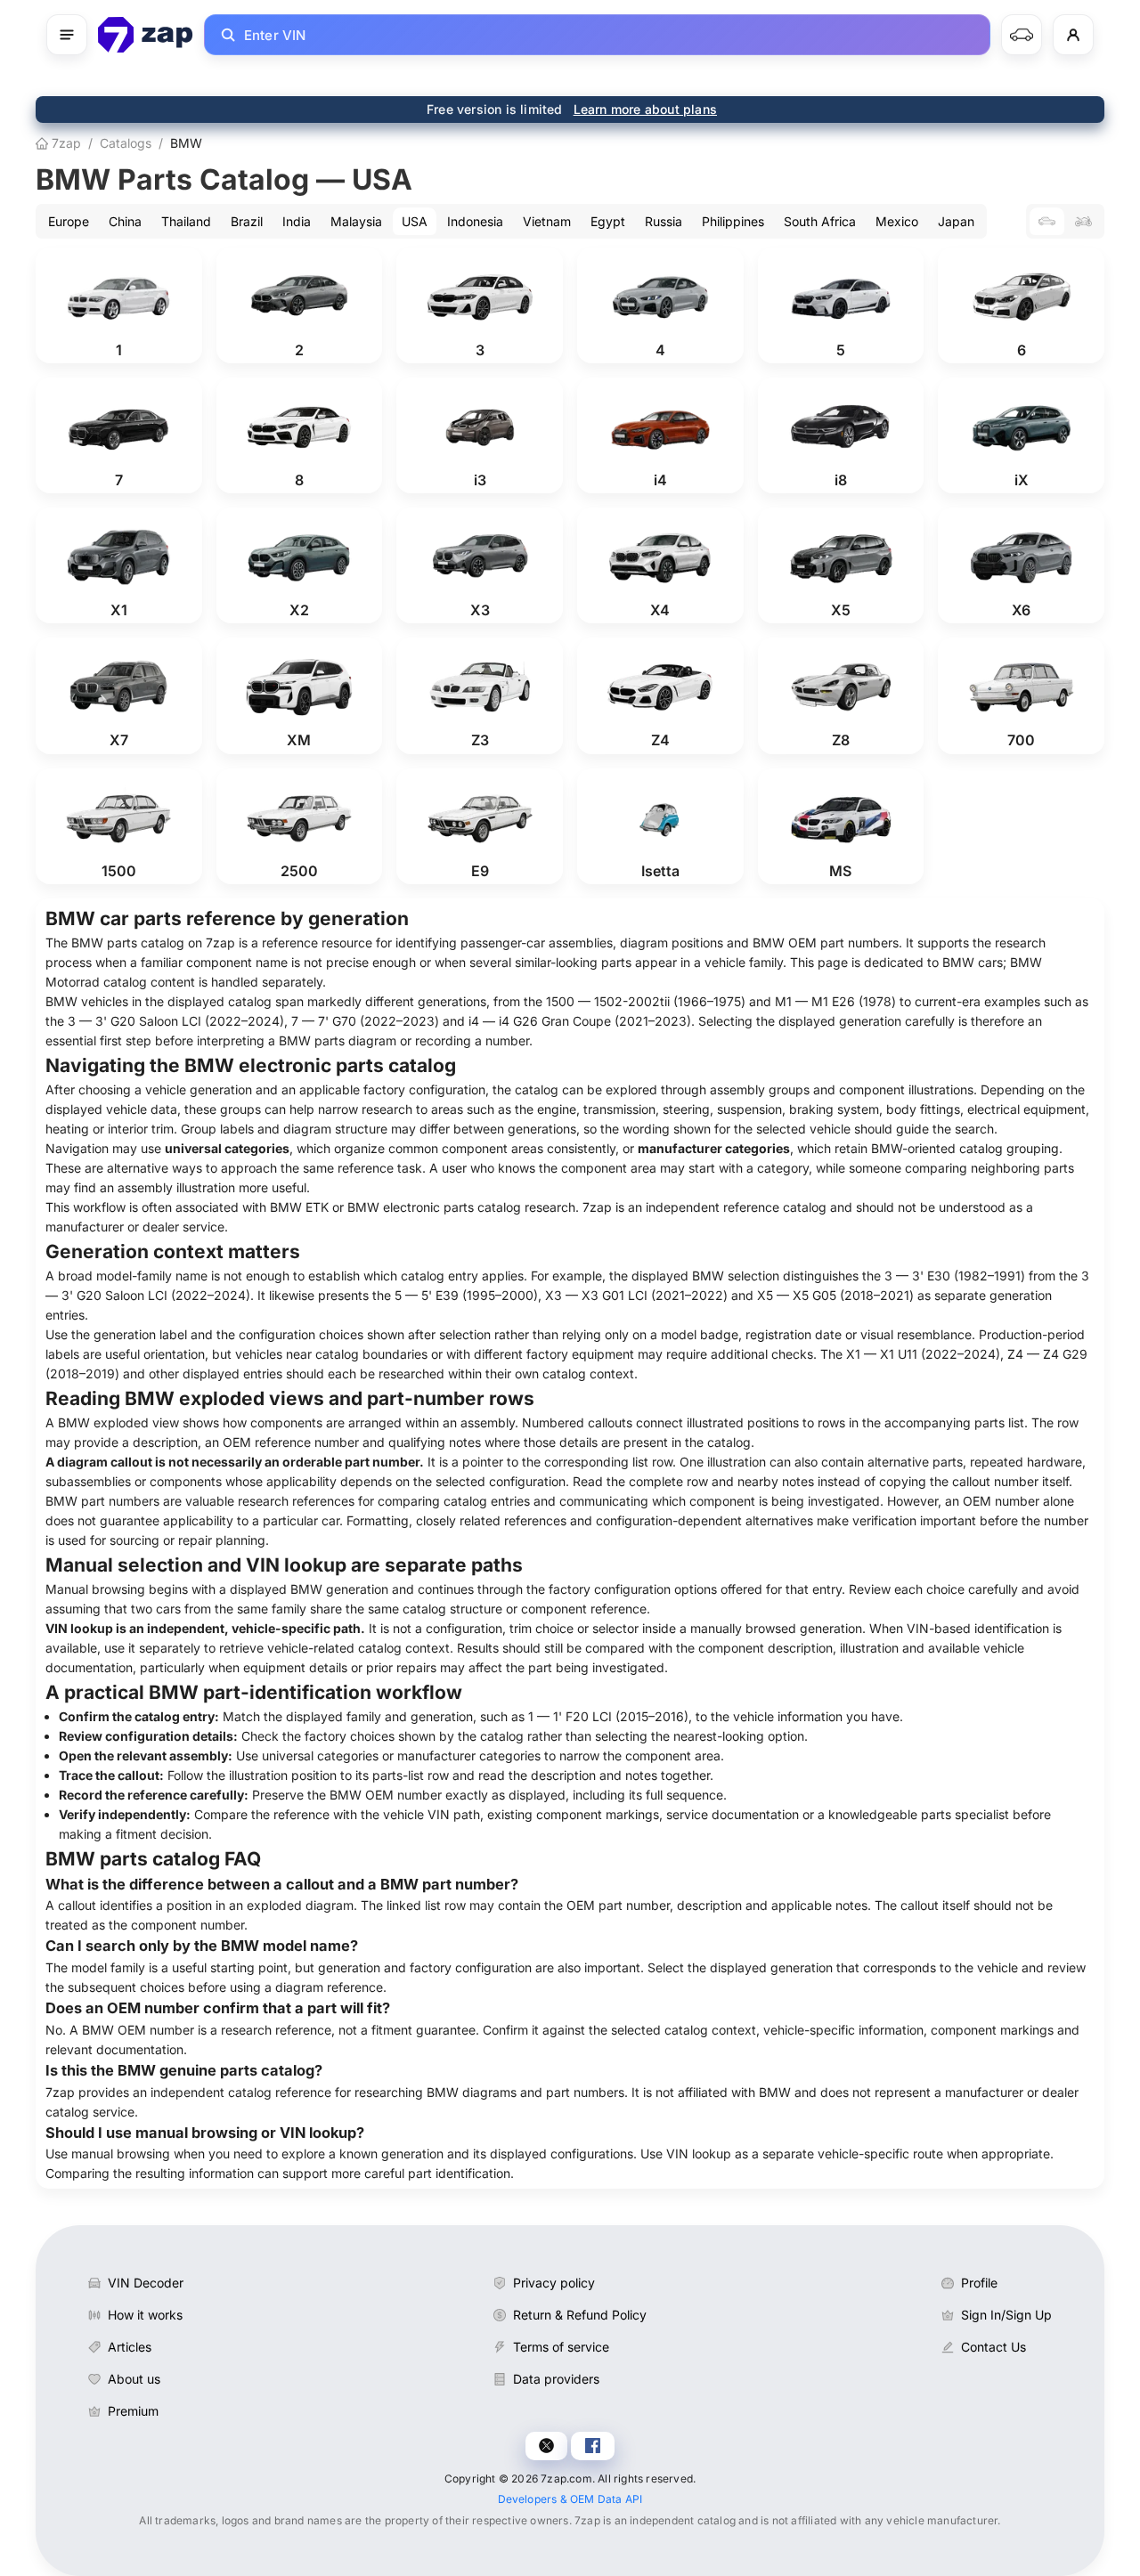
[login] (1073, 35)
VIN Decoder (146, 2283)
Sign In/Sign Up (1006, 2315)
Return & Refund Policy (580, 2315)
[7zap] (146, 35)
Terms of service (561, 2347)
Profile (979, 2283)
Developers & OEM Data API (570, 2499)
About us (134, 2379)
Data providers (556, 2379)
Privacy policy (554, 2283)
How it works (145, 2315)
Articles (130, 2347)
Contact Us (993, 2347)
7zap (65, 143)
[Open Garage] (1022, 35)
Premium (133, 2411)
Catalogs (126, 143)
